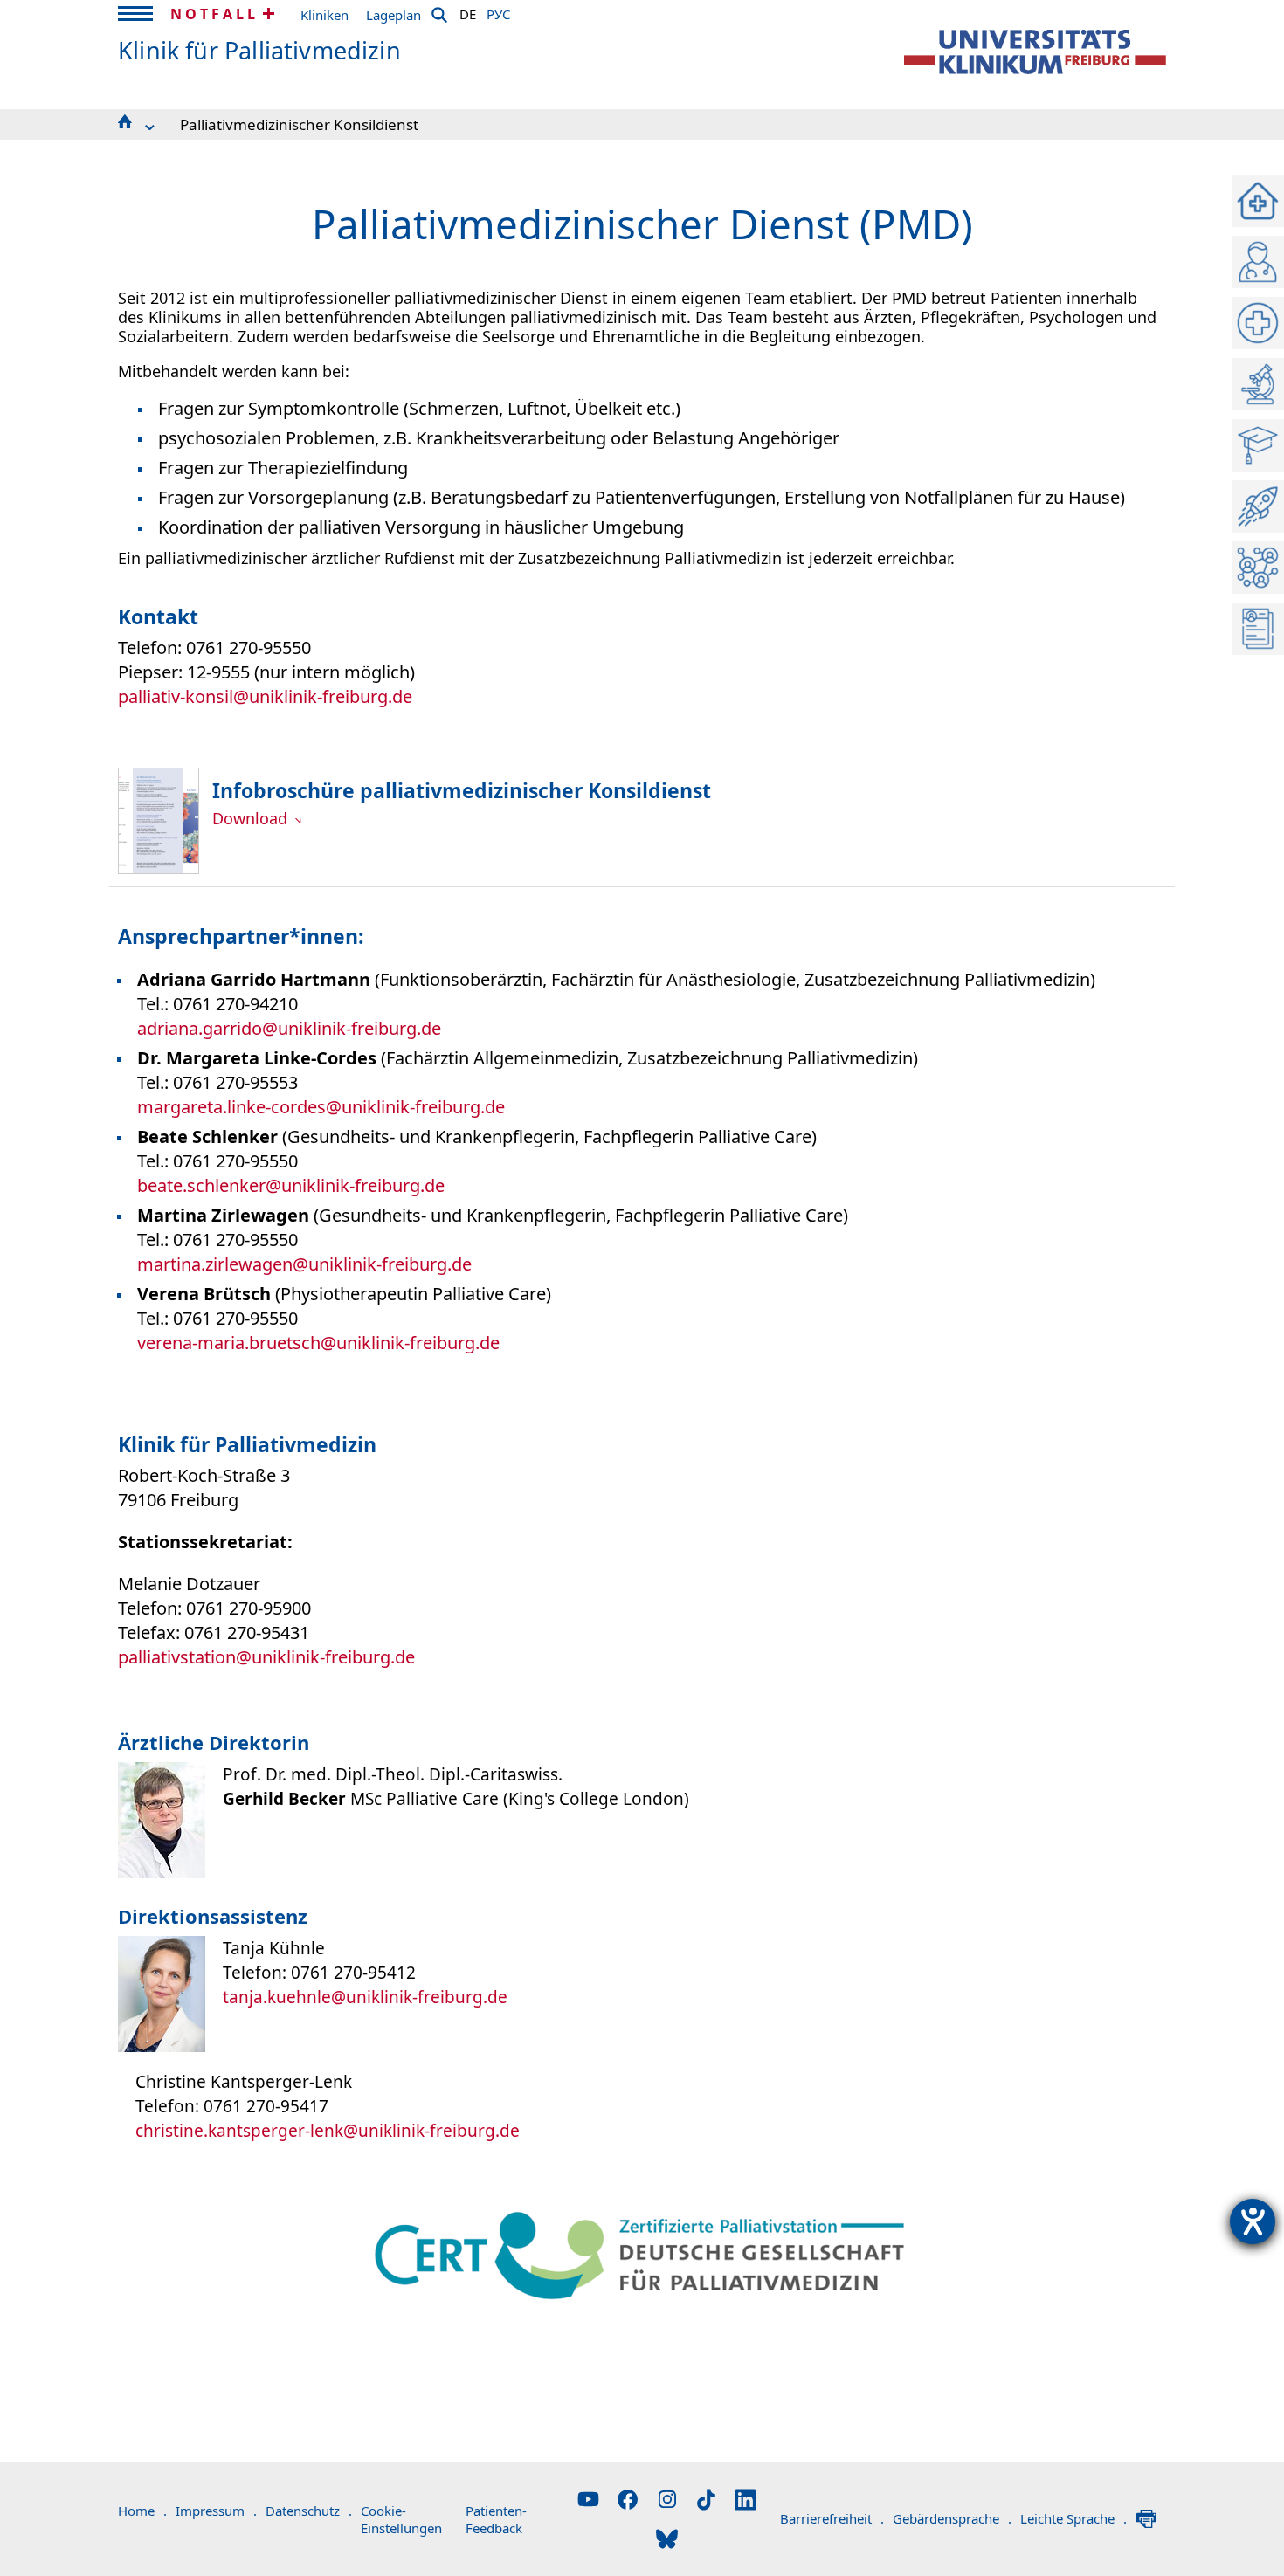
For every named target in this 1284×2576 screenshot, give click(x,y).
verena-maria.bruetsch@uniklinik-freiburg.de (318, 1343)
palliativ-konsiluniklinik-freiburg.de (265, 696)
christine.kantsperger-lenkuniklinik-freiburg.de (328, 2131)
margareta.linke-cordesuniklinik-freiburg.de (321, 1107)
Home (142, 2511)
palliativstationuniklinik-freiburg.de (266, 1657)
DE (468, 11)
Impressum (216, 2511)
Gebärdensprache (952, 2518)
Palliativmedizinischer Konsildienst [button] (299, 124)
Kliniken (324, 15)
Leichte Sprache (1073, 2518)
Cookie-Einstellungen (401, 2519)
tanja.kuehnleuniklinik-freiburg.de (365, 1997)
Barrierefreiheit (832, 2518)
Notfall (214, 14)
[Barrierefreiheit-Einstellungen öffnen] (1253, 2221)
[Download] (159, 868)
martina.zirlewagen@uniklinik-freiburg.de (304, 1264)
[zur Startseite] (1035, 52)
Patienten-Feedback (496, 2519)
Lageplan (393, 15)
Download (252, 818)
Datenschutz (309, 2511)
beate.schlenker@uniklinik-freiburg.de (291, 1185)
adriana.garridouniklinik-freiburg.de (289, 1028)
